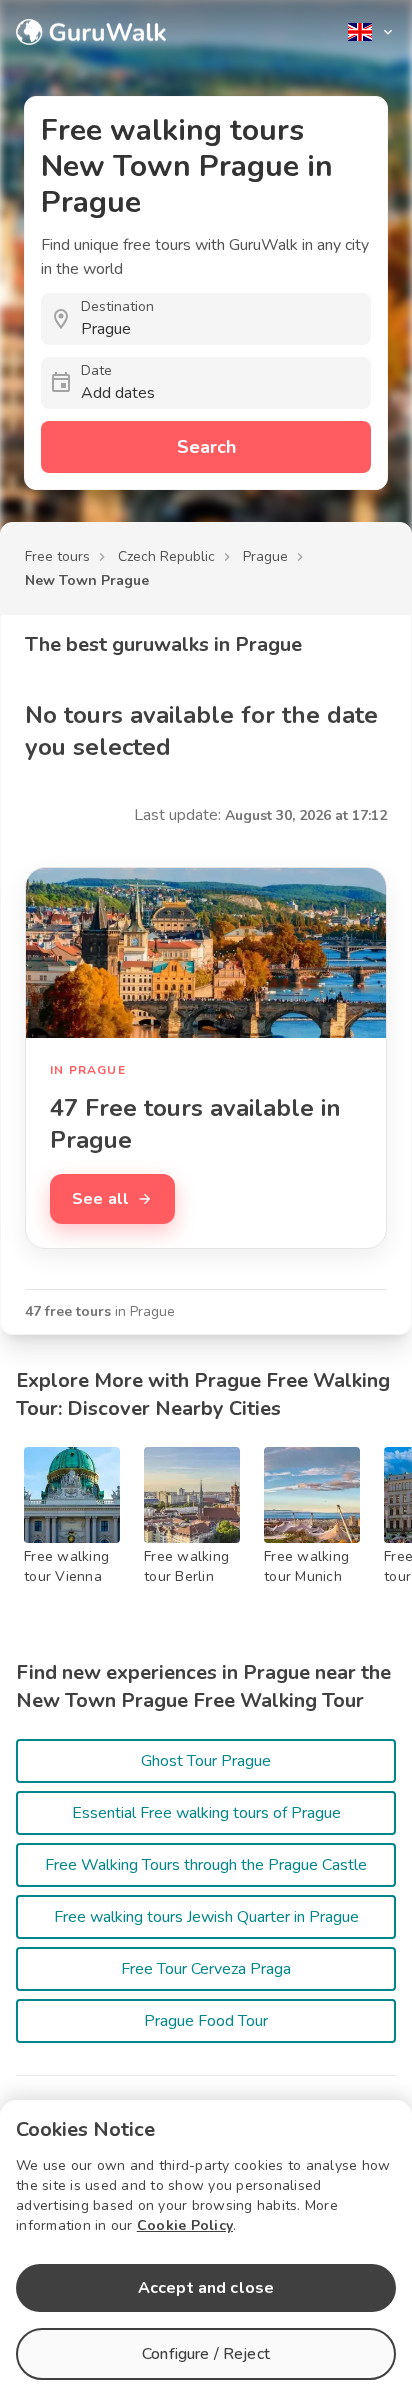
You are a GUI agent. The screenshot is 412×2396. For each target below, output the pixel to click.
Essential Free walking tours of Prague (206, 1813)
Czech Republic (166, 556)
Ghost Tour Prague (206, 1761)
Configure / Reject (206, 2354)
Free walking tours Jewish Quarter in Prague (206, 1917)
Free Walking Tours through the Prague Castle (206, 1865)
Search (206, 447)
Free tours (57, 556)
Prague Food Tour (206, 2021)
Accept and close (206, 2288)
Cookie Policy (185, 2225)
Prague (265, 556)
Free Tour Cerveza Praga (206, 1969)
